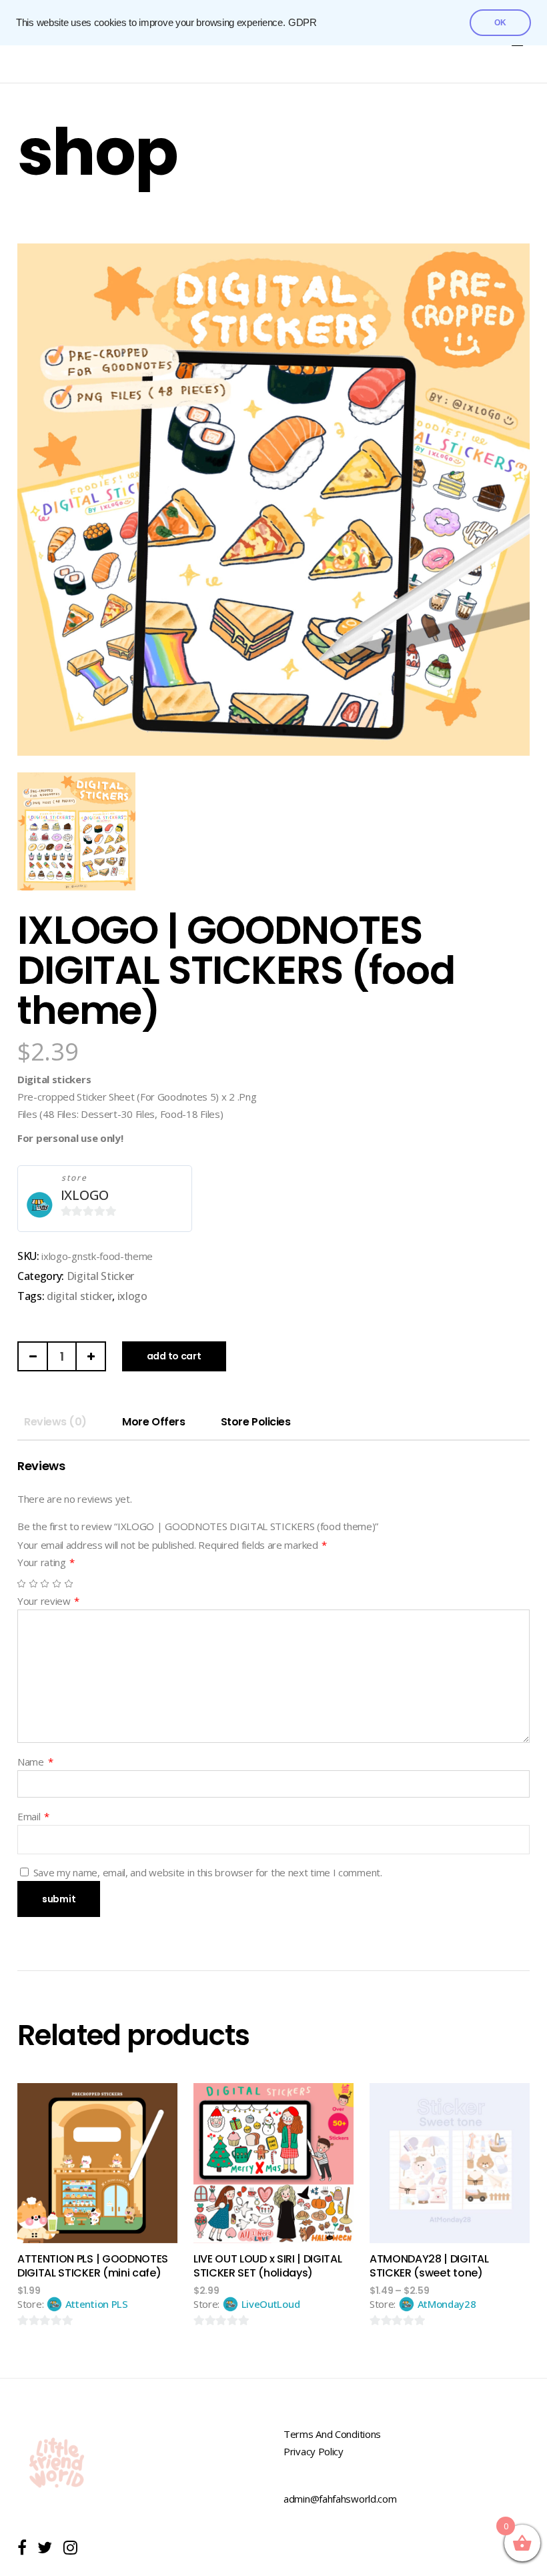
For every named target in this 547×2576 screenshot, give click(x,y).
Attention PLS (97, 2304)
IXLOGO (85, 1195)
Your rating (46, 1562)
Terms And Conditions (332, 2434)
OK (500, 23)
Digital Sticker (100, 1276)
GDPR (303, 23)
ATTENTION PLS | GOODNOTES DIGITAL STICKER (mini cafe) (93, 2266)
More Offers (153, 1422)
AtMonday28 (447, 2304)
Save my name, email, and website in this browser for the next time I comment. (208, 1872)
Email (33, 1816)
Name (35, 1762)
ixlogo (132, 1296)
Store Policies (255, 1422)
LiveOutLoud (271, 2304)
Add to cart (174, 1356)
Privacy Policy (314, 2451)
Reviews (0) (55, 1422)
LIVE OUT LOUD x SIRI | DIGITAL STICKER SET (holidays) (267, 2266)
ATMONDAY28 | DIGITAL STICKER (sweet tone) (429, 2266)
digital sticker (79, 1296)
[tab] (55, 1422)
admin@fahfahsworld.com (340, 2499)
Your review (48, 1601)
